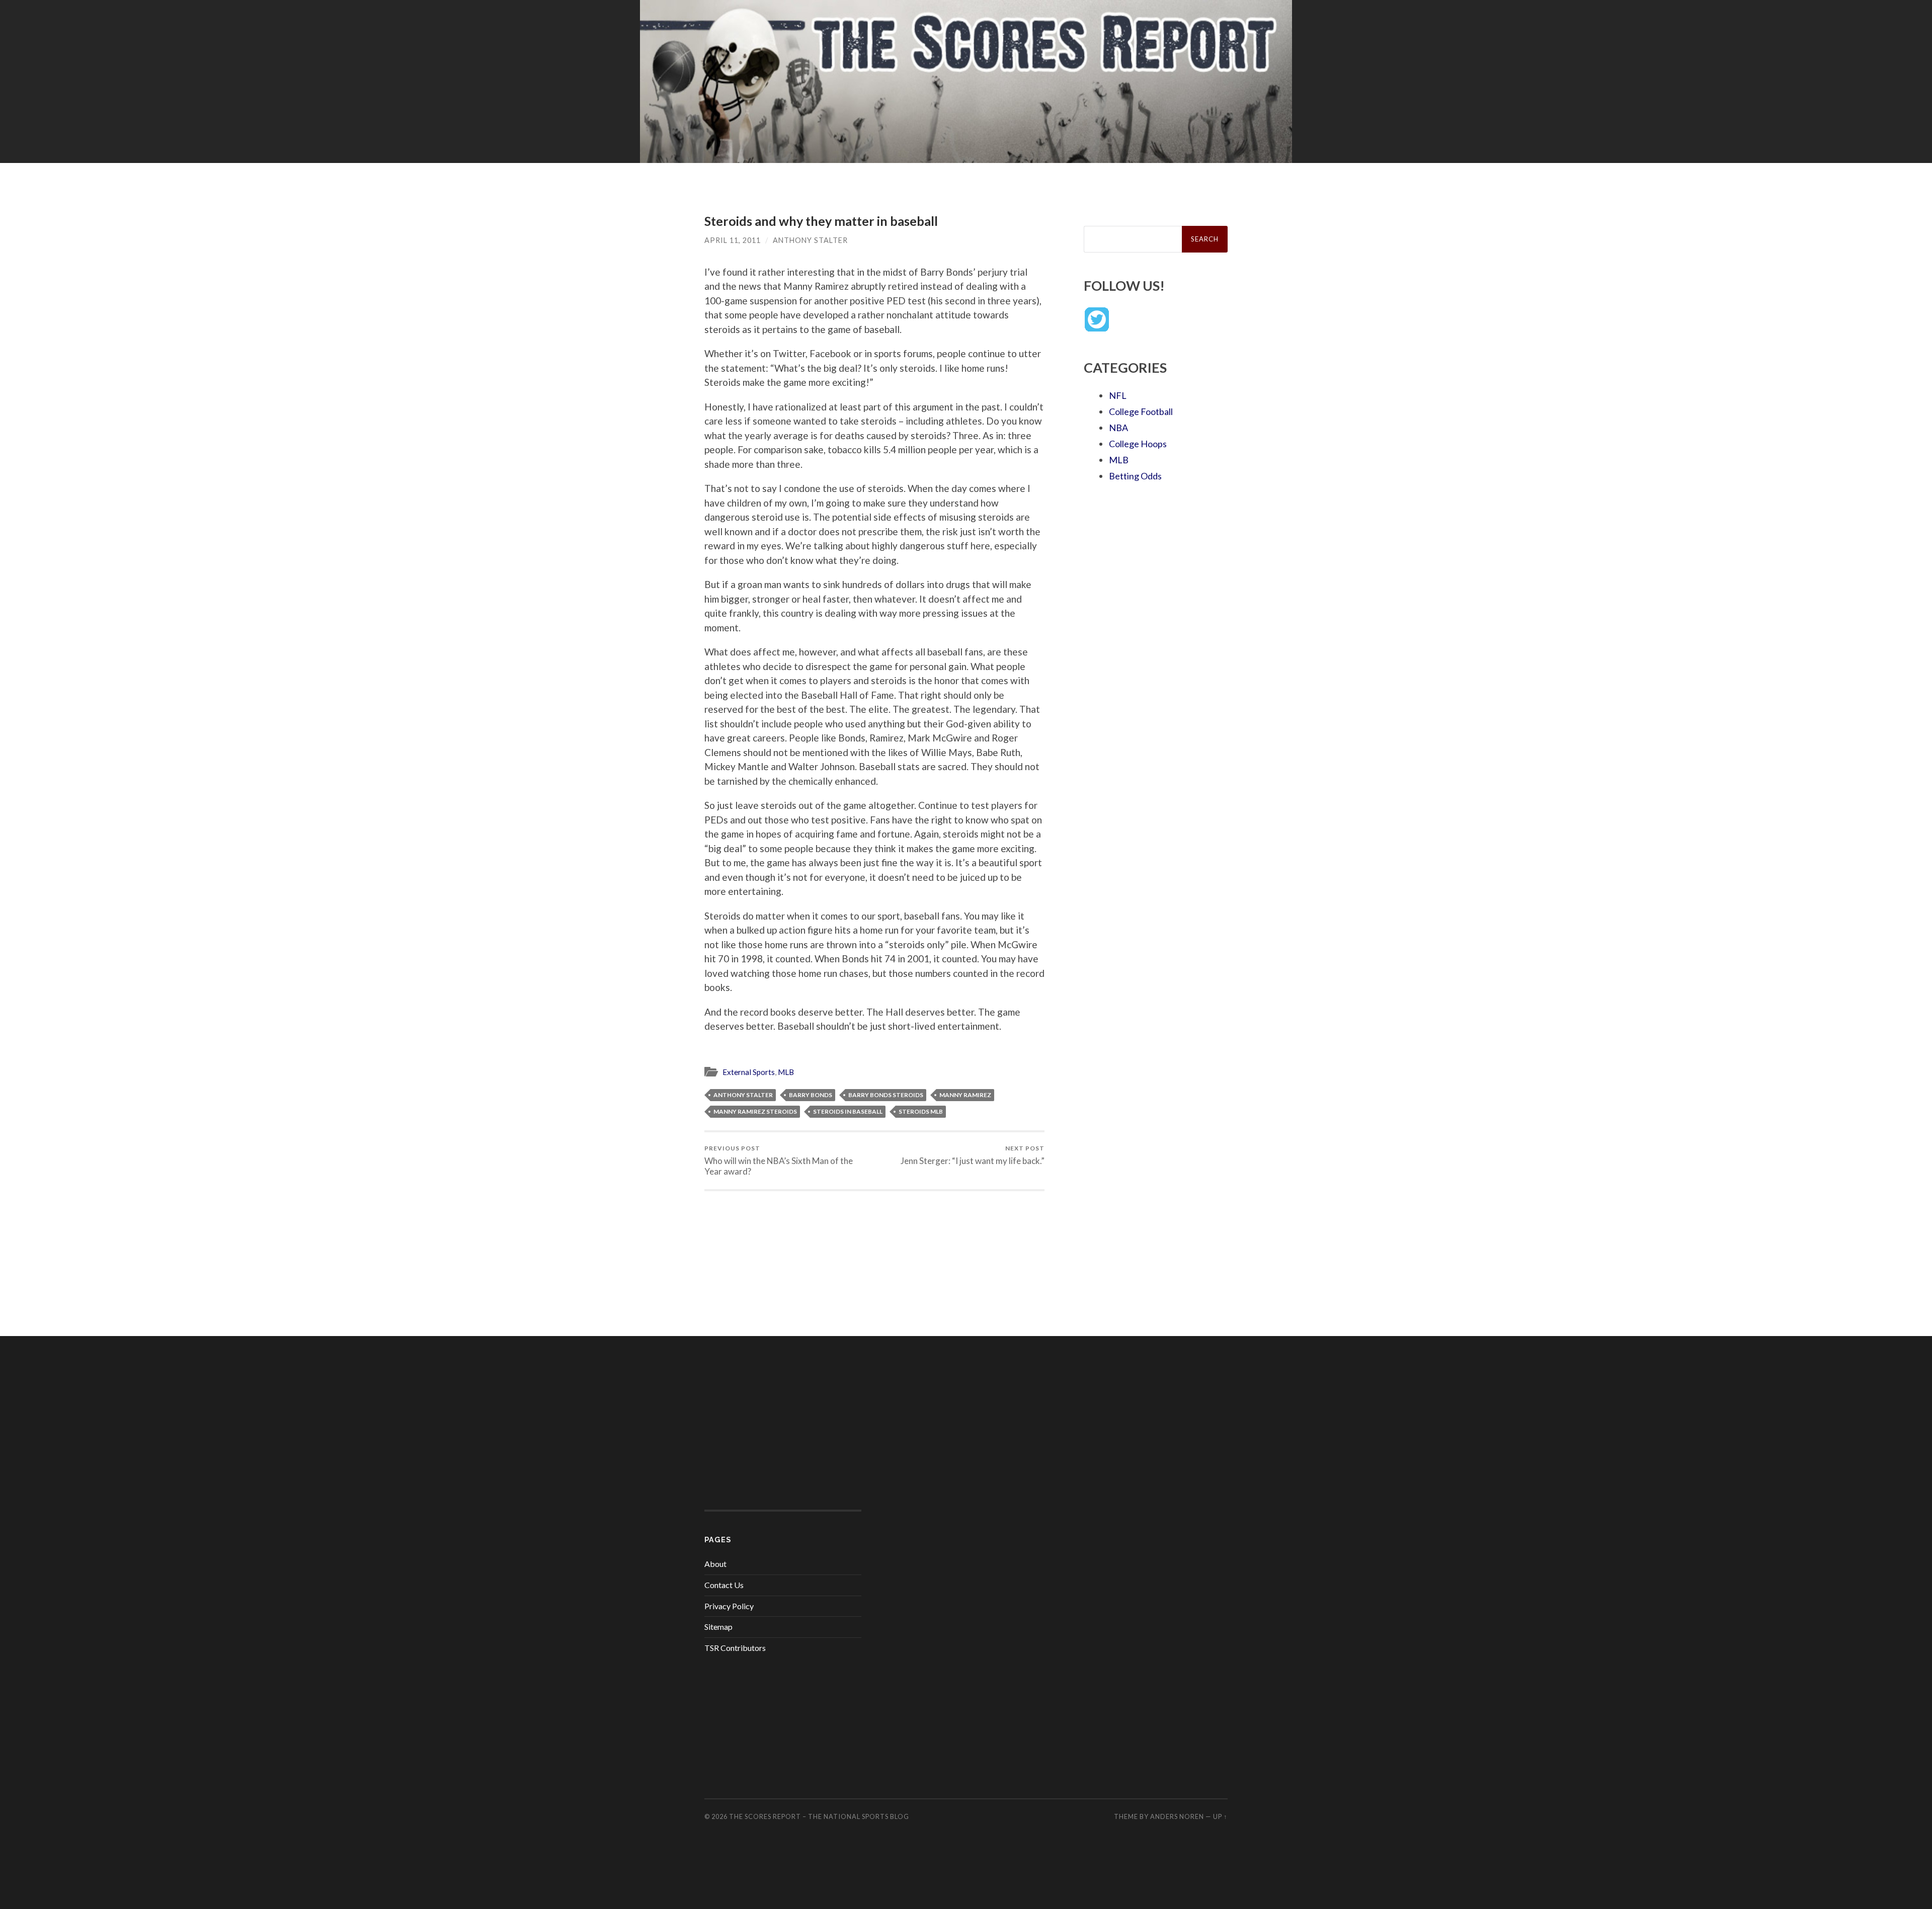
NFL (1118, 395)
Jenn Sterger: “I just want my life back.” (973, 1155)
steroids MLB (921, 1111)
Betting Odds (1135, 476)
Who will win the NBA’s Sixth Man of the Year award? (779, 1160)
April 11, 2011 (733, 240)
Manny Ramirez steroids (755, 1111)
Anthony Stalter (810, 240)
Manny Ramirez (965, 1095)
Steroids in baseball (848, 1111)
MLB (786, 1072)
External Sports (749, 1072)
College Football (1141, 411)
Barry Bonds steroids (886, 1095)
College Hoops (1138, 444)
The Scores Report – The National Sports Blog (819, 1816)
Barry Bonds (811, 1095)
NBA (1118, 428)
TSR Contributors (735, 1648)
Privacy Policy (729, 1606)
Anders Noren (1177, 1816)
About (715, 1564)
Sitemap (718, 1627)
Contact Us (724, 1585)
